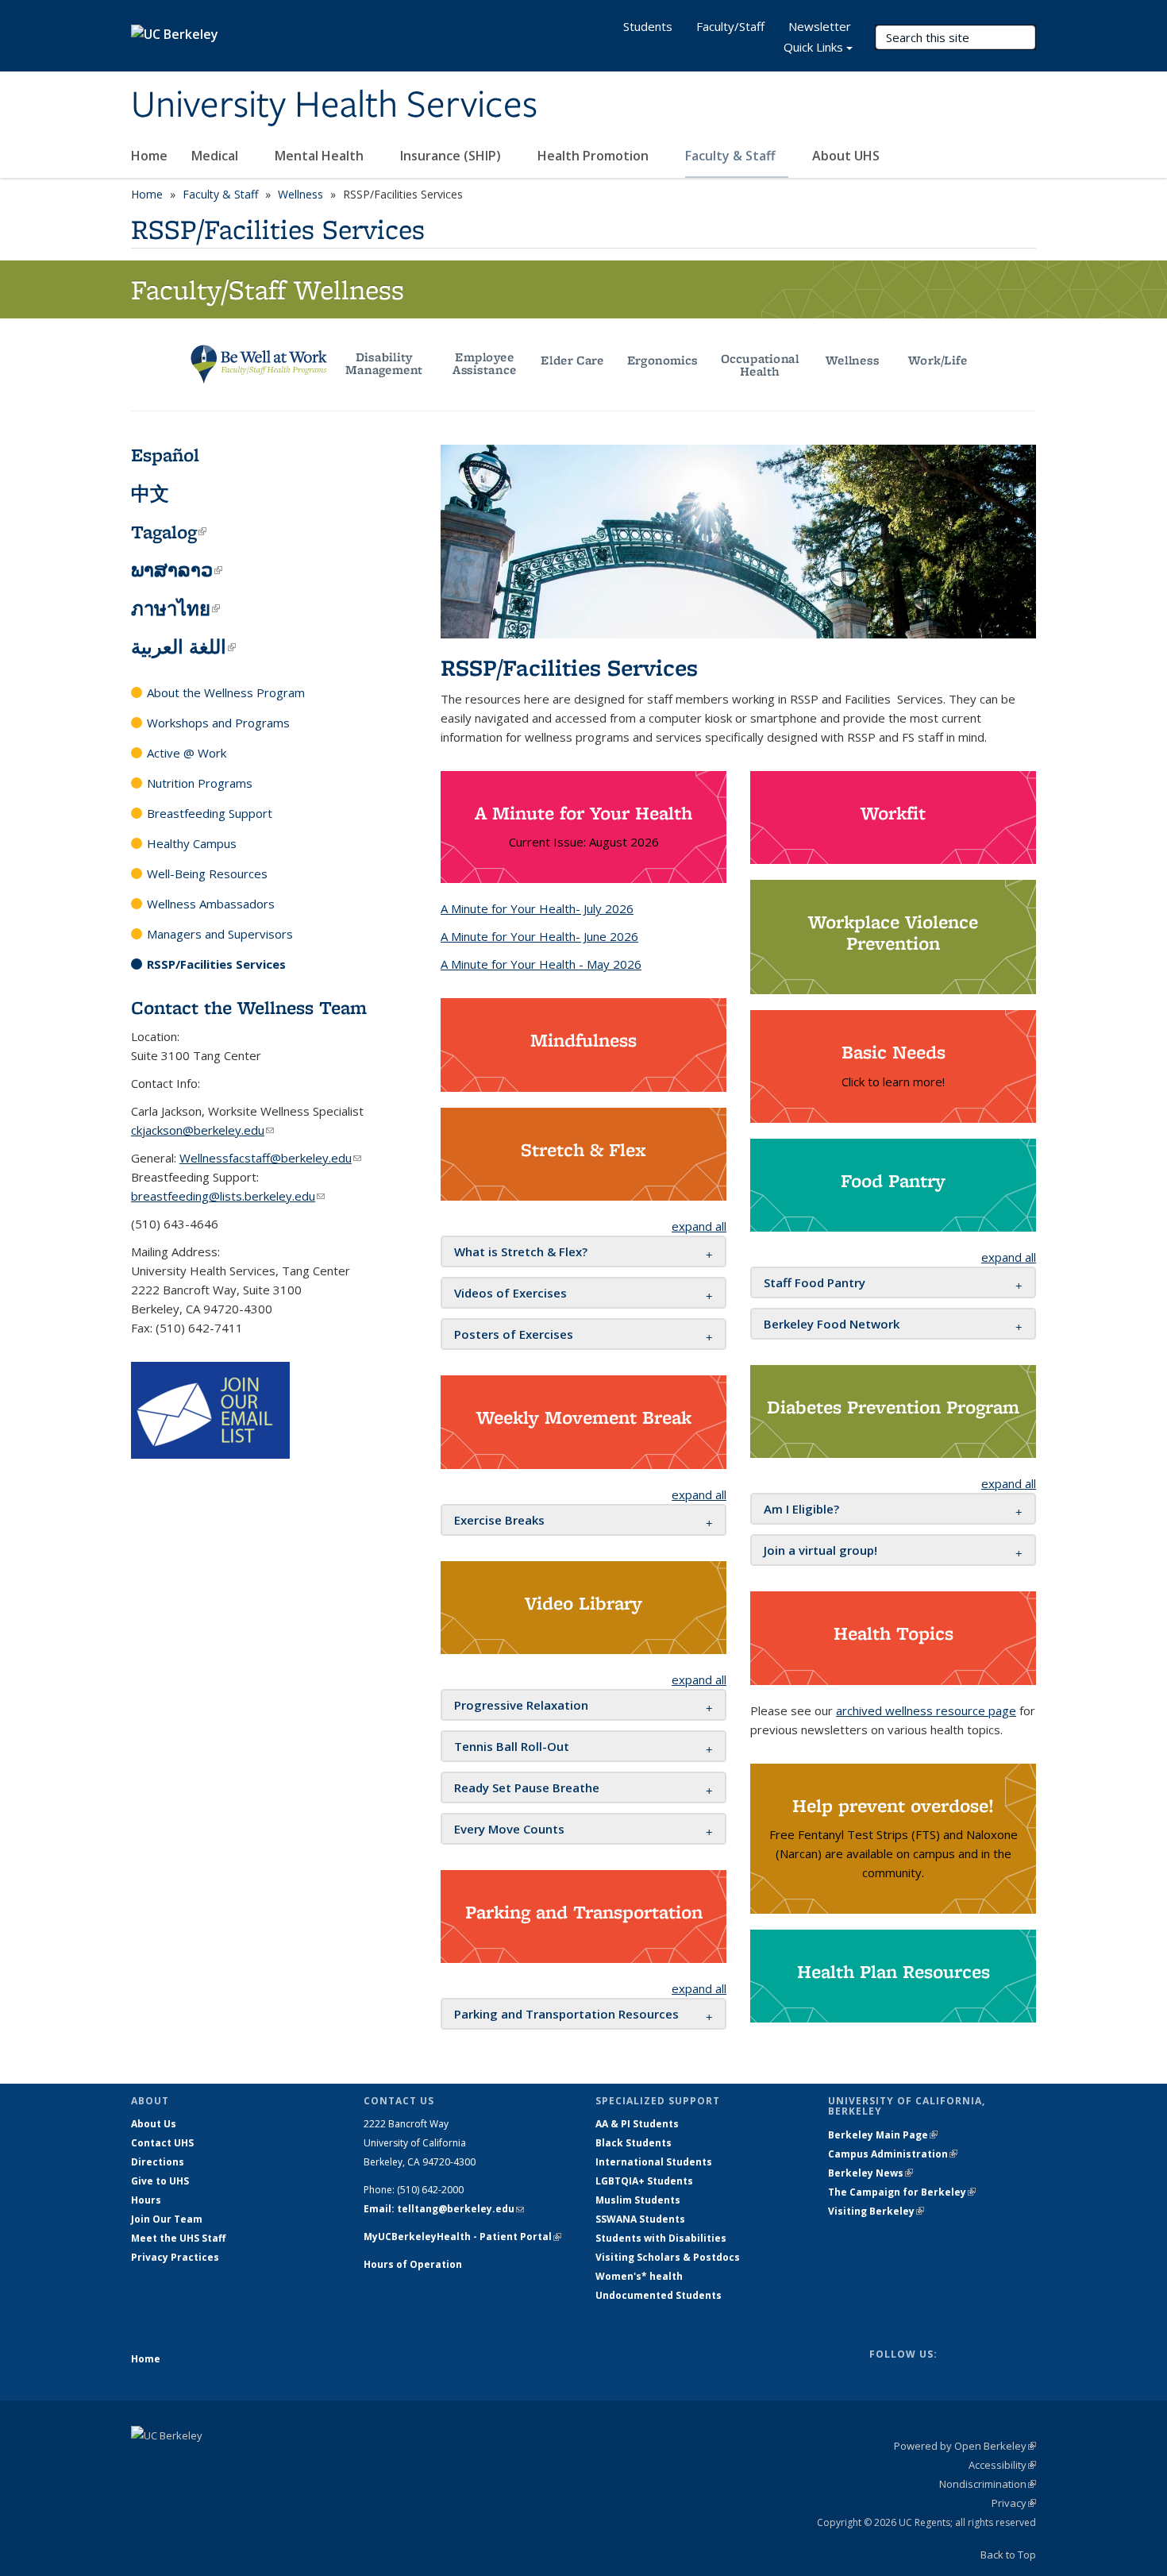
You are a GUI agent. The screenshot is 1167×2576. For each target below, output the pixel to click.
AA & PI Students (637, 2124)
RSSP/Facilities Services (216, 964)
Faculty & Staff (732, 156)
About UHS (847, 156)
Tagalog (169, 532)
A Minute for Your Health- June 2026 (539, 936)
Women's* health (639, 2276)
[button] (521, 1251)
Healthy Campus (192, 843)
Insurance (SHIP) (452, 156)
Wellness (300, 194)
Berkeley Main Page (883, 2135)
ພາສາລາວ (177, 570)
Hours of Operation (413, 2264)
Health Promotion (595, 156)
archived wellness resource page (926, 1710)
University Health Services (334, 106)
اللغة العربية (183, 647)
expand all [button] (699, 1226)
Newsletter (820, 26)
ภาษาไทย (175, 609)
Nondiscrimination (988, 2484)
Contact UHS (162, 2143)
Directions (158, 2162)
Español (165, 455)
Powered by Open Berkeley (965, 2446)
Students (648, 26)
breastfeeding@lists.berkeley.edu (228, 1196)
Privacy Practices (175, 2257)
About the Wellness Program (226, 692)
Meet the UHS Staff (178, 2238)
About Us (154, 2124)
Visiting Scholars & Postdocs (668, 2257)
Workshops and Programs (218, 723)
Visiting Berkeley (876, 2211)
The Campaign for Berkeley (902, 2192)
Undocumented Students (659, 2295)
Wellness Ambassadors (211, 904)
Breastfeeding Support (210, 813)
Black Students (634, 2143)
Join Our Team (167, 2219)
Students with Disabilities (661, 2238)
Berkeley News (870, 2173)
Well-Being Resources (207, 873)
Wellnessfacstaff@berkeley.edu (270, 1158)
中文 (150, 494)
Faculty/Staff (730, 26)
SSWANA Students (640, 2219)
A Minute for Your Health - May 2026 (541, 964)
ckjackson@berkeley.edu (202, 1130)
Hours (146, 2200)
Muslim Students (638, 2200)
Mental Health (321, 156)
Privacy (1014, 2503)
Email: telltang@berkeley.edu (444, 2209)
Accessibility (1002, 2465)
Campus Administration (893, 2154)
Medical (216, 156)
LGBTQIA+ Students (644, 2181)
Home (149, 156)
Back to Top (1008, 2555)
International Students (654, 2162)
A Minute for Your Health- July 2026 (537, 908)
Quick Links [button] (813, 47)
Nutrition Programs (200, 783)
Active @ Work (187, 753)
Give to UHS (160, 2181)
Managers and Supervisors (220, 934)
